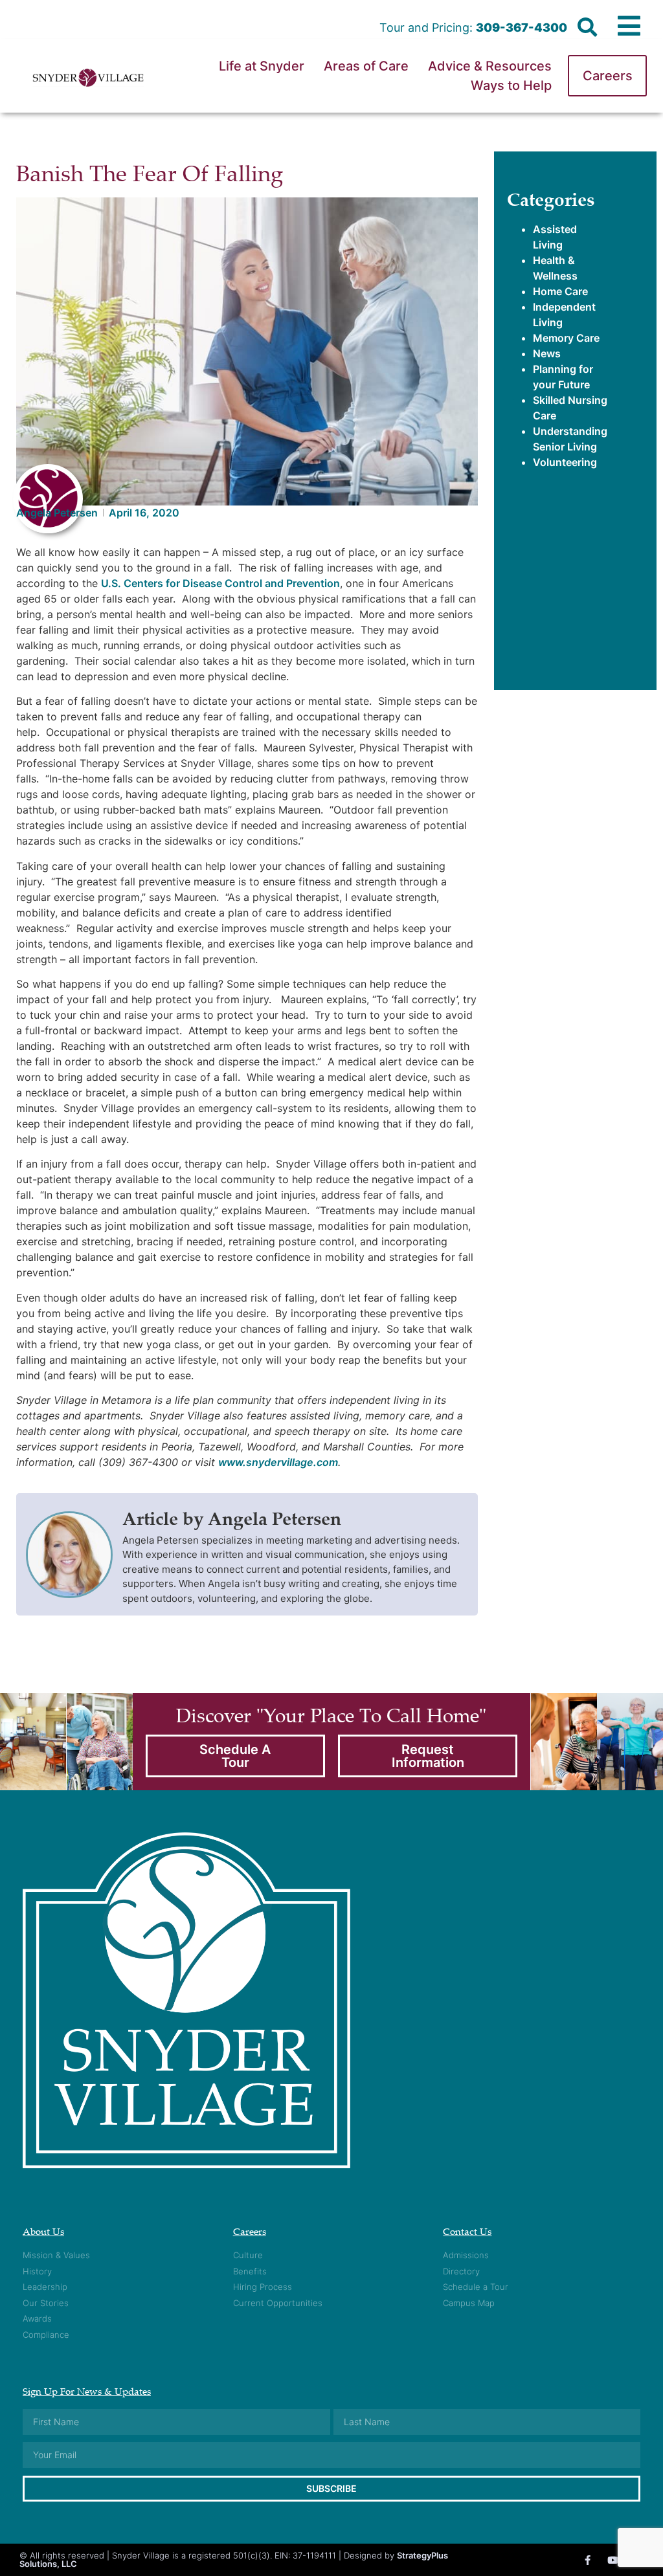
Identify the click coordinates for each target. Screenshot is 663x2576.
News (547, 353)
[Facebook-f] (588, 2560)
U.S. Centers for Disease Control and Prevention (220, 583)
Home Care (560, 291)
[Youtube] (613, 2560)
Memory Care (566, 338)
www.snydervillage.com (278, 1462)
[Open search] (587, 28)
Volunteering (565, 462)
